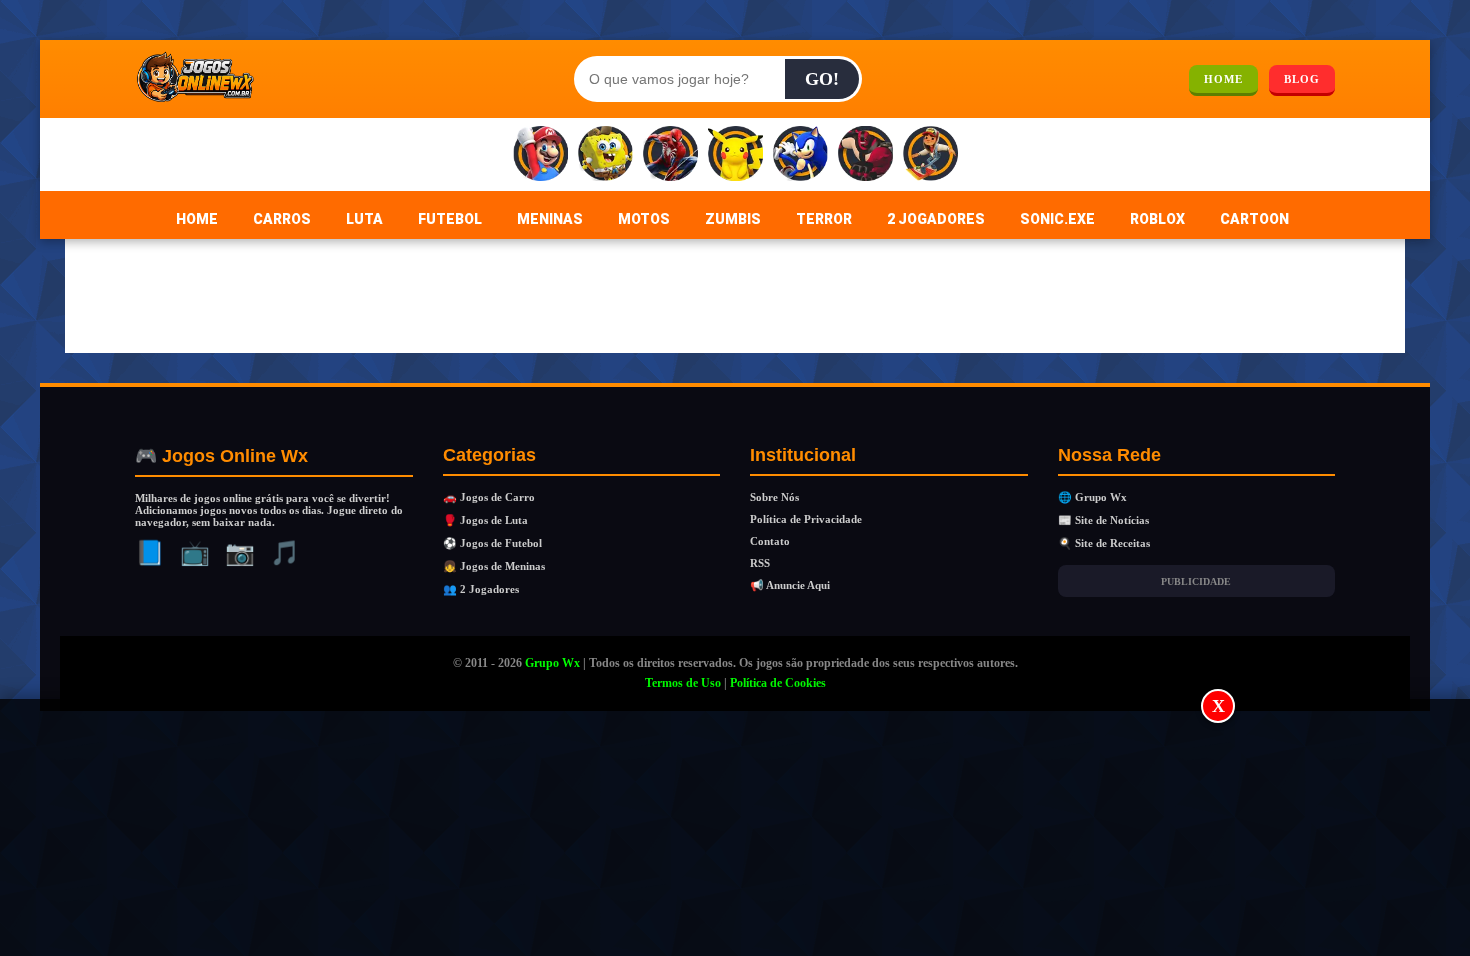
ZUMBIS (733, 219)
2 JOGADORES (936, 219)
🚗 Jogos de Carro (489, 497)
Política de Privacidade (806, 519)
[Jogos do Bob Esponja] (605, 154)
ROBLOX (1157, 219)
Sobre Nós (774, 497)
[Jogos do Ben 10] (865, 154)
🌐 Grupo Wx (1092, 497)
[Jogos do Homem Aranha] (670, 154)
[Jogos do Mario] (540, 154)
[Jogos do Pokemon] (735, 154)
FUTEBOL (450, 219)
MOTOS (644, 219)
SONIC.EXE (1057, 219)
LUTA (364, 219)
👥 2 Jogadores (481, 589)
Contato (770, 541)
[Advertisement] (735, 829)
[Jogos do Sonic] (800, 154)
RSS (760, 563)
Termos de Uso (683, 683)
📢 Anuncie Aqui (790, 585)
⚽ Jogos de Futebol (492, 543)
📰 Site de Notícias (1103, 520)
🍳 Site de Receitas (1104, 543)
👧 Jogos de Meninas (494, 566)
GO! (822, 79)
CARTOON (1254, 219)
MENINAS (550, 219)
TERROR (824, 219)
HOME (1223, 79)
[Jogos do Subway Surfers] (930, 154)
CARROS (282, 219)
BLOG (1302, 79)
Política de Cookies (778, 683)
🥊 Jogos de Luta (485, 520)
